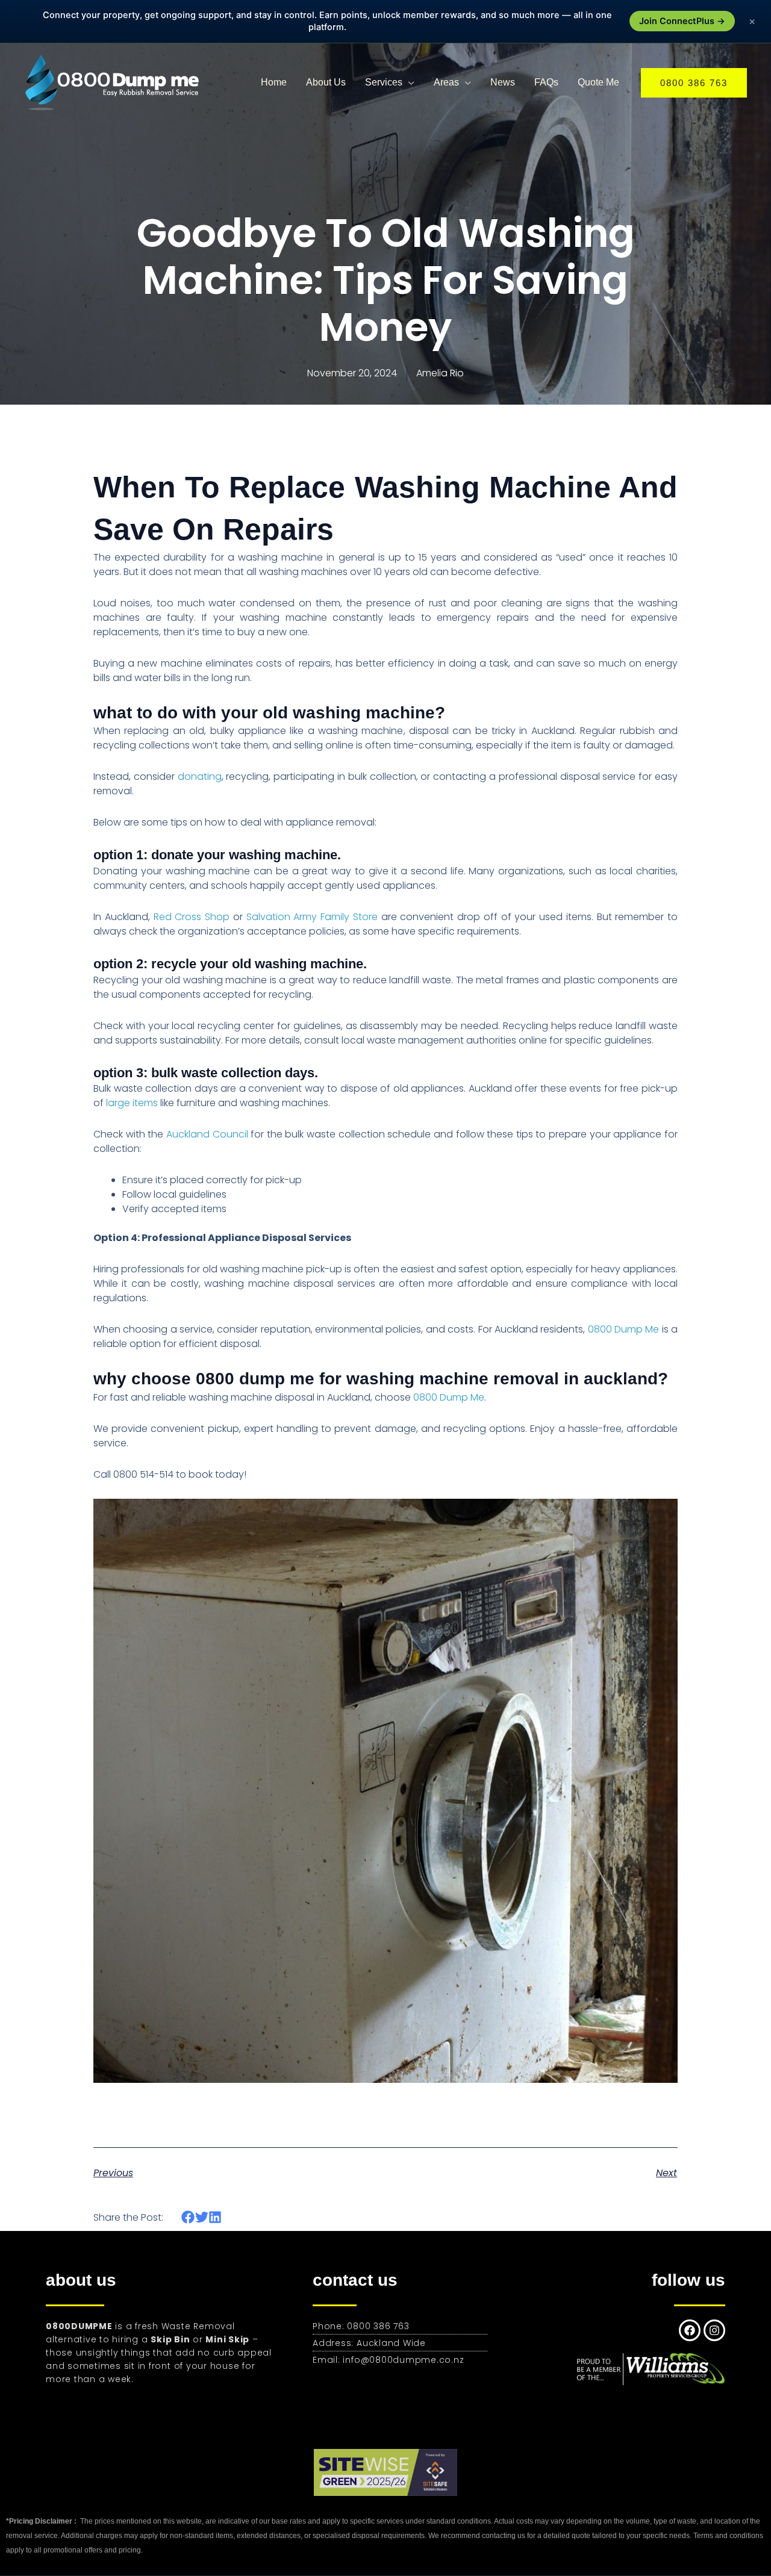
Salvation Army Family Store (310, 917)
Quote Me (598, 82)
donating (200, 776)
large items (132, 1103)
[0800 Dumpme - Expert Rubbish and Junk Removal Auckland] (114, 82)
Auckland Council (205, 1134)
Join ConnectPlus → (682, 21)
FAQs (546, 82)
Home (274, 82)
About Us (326, 82)
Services (384, 82)
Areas (446, 82)
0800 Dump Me (624, 1329)
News (503, 82)
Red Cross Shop (192, 917)
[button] (694, 83)
